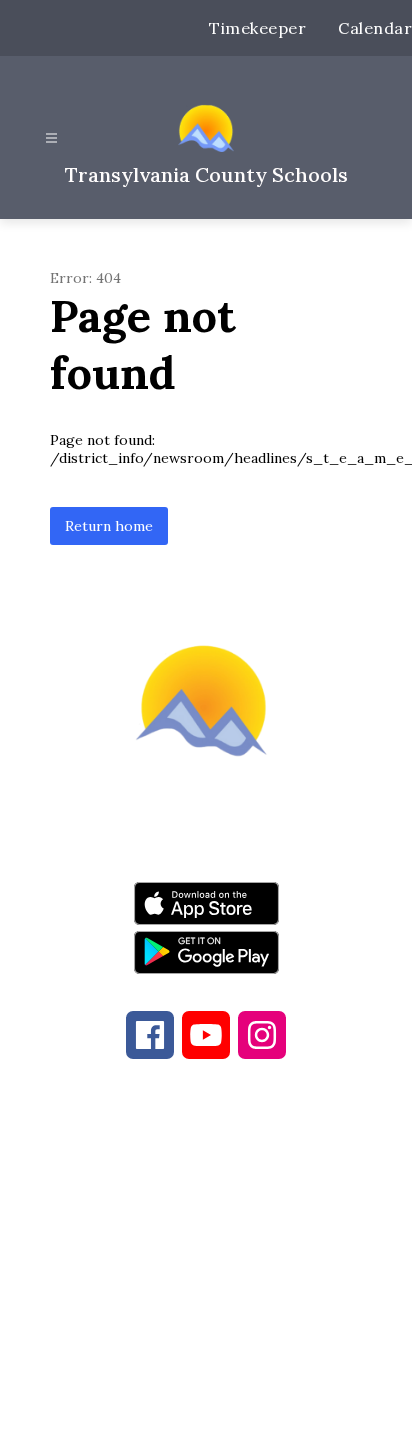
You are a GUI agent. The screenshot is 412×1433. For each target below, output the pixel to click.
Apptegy (248, 1404)
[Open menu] (51, 138)
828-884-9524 (204, 1227)
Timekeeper (257, 28)
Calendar (375, 28)
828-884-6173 (234, 1203)
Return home (109, 526)
